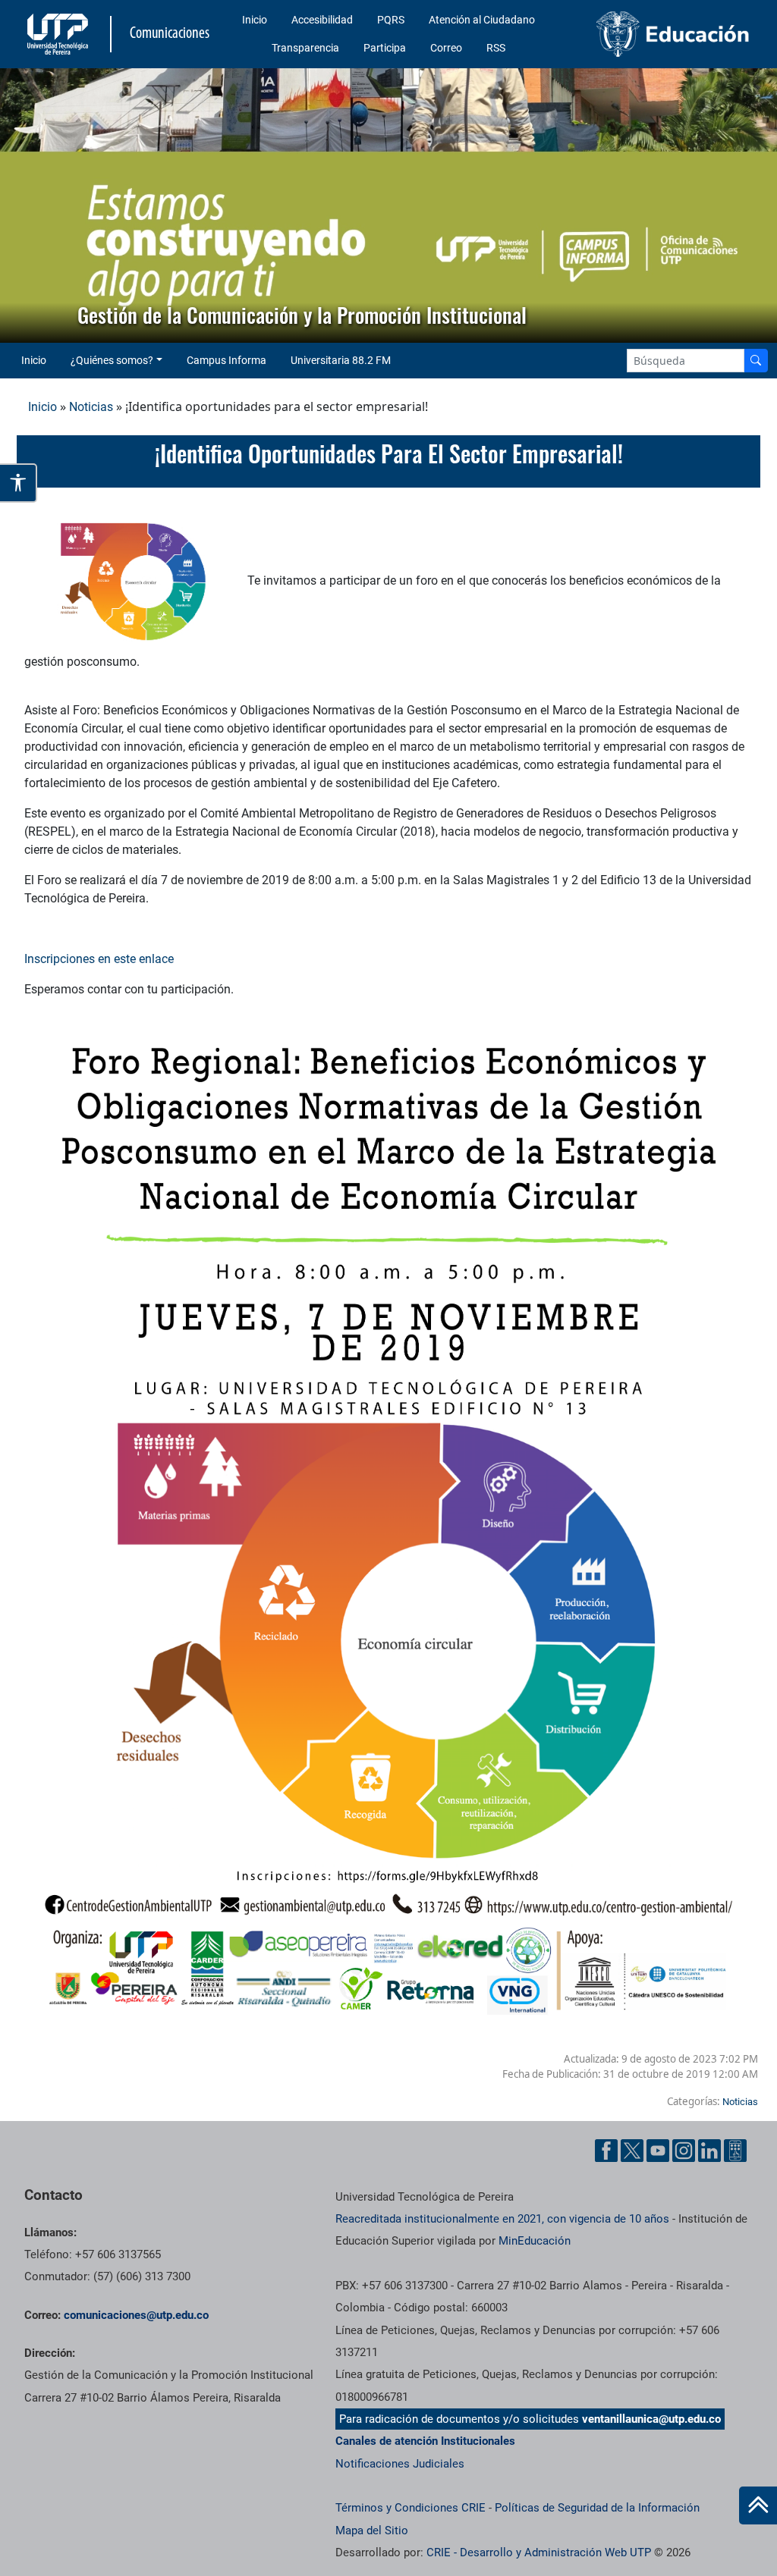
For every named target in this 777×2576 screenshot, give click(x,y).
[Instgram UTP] (684, 2151)
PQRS (391, 20)
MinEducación (535, 2241)
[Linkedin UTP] (709, 2151)
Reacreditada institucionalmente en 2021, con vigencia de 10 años (502, 2219)
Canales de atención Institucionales (425, 2441)
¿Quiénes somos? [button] (112, 360)
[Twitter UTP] (632, 2151)
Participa (385, 48)
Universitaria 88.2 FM (341, 360)
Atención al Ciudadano (482, 20)
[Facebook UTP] (606, 2151)
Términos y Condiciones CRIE (411, 2508)
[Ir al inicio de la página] (758, 2505)
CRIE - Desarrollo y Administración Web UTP (539, 2552)
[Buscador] (756, 361)
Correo (446, 48)
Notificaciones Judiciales (400, 2464)
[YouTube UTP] (658, 2151)
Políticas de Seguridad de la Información (597, 2508)
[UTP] (60, 34)
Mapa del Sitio (372, 2531)
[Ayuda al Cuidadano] (735, 2151)
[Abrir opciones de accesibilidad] (19, 483)
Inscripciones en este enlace (99, 959)
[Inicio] (758, 2505)
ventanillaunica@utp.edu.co (651, 2419)
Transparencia (305, 48)
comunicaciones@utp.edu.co (136, 2315)
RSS (496, 48)
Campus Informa (226, 360)
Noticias (91, 407)
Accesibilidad (322, 20)
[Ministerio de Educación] (673, 34)
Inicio (255, 20)
